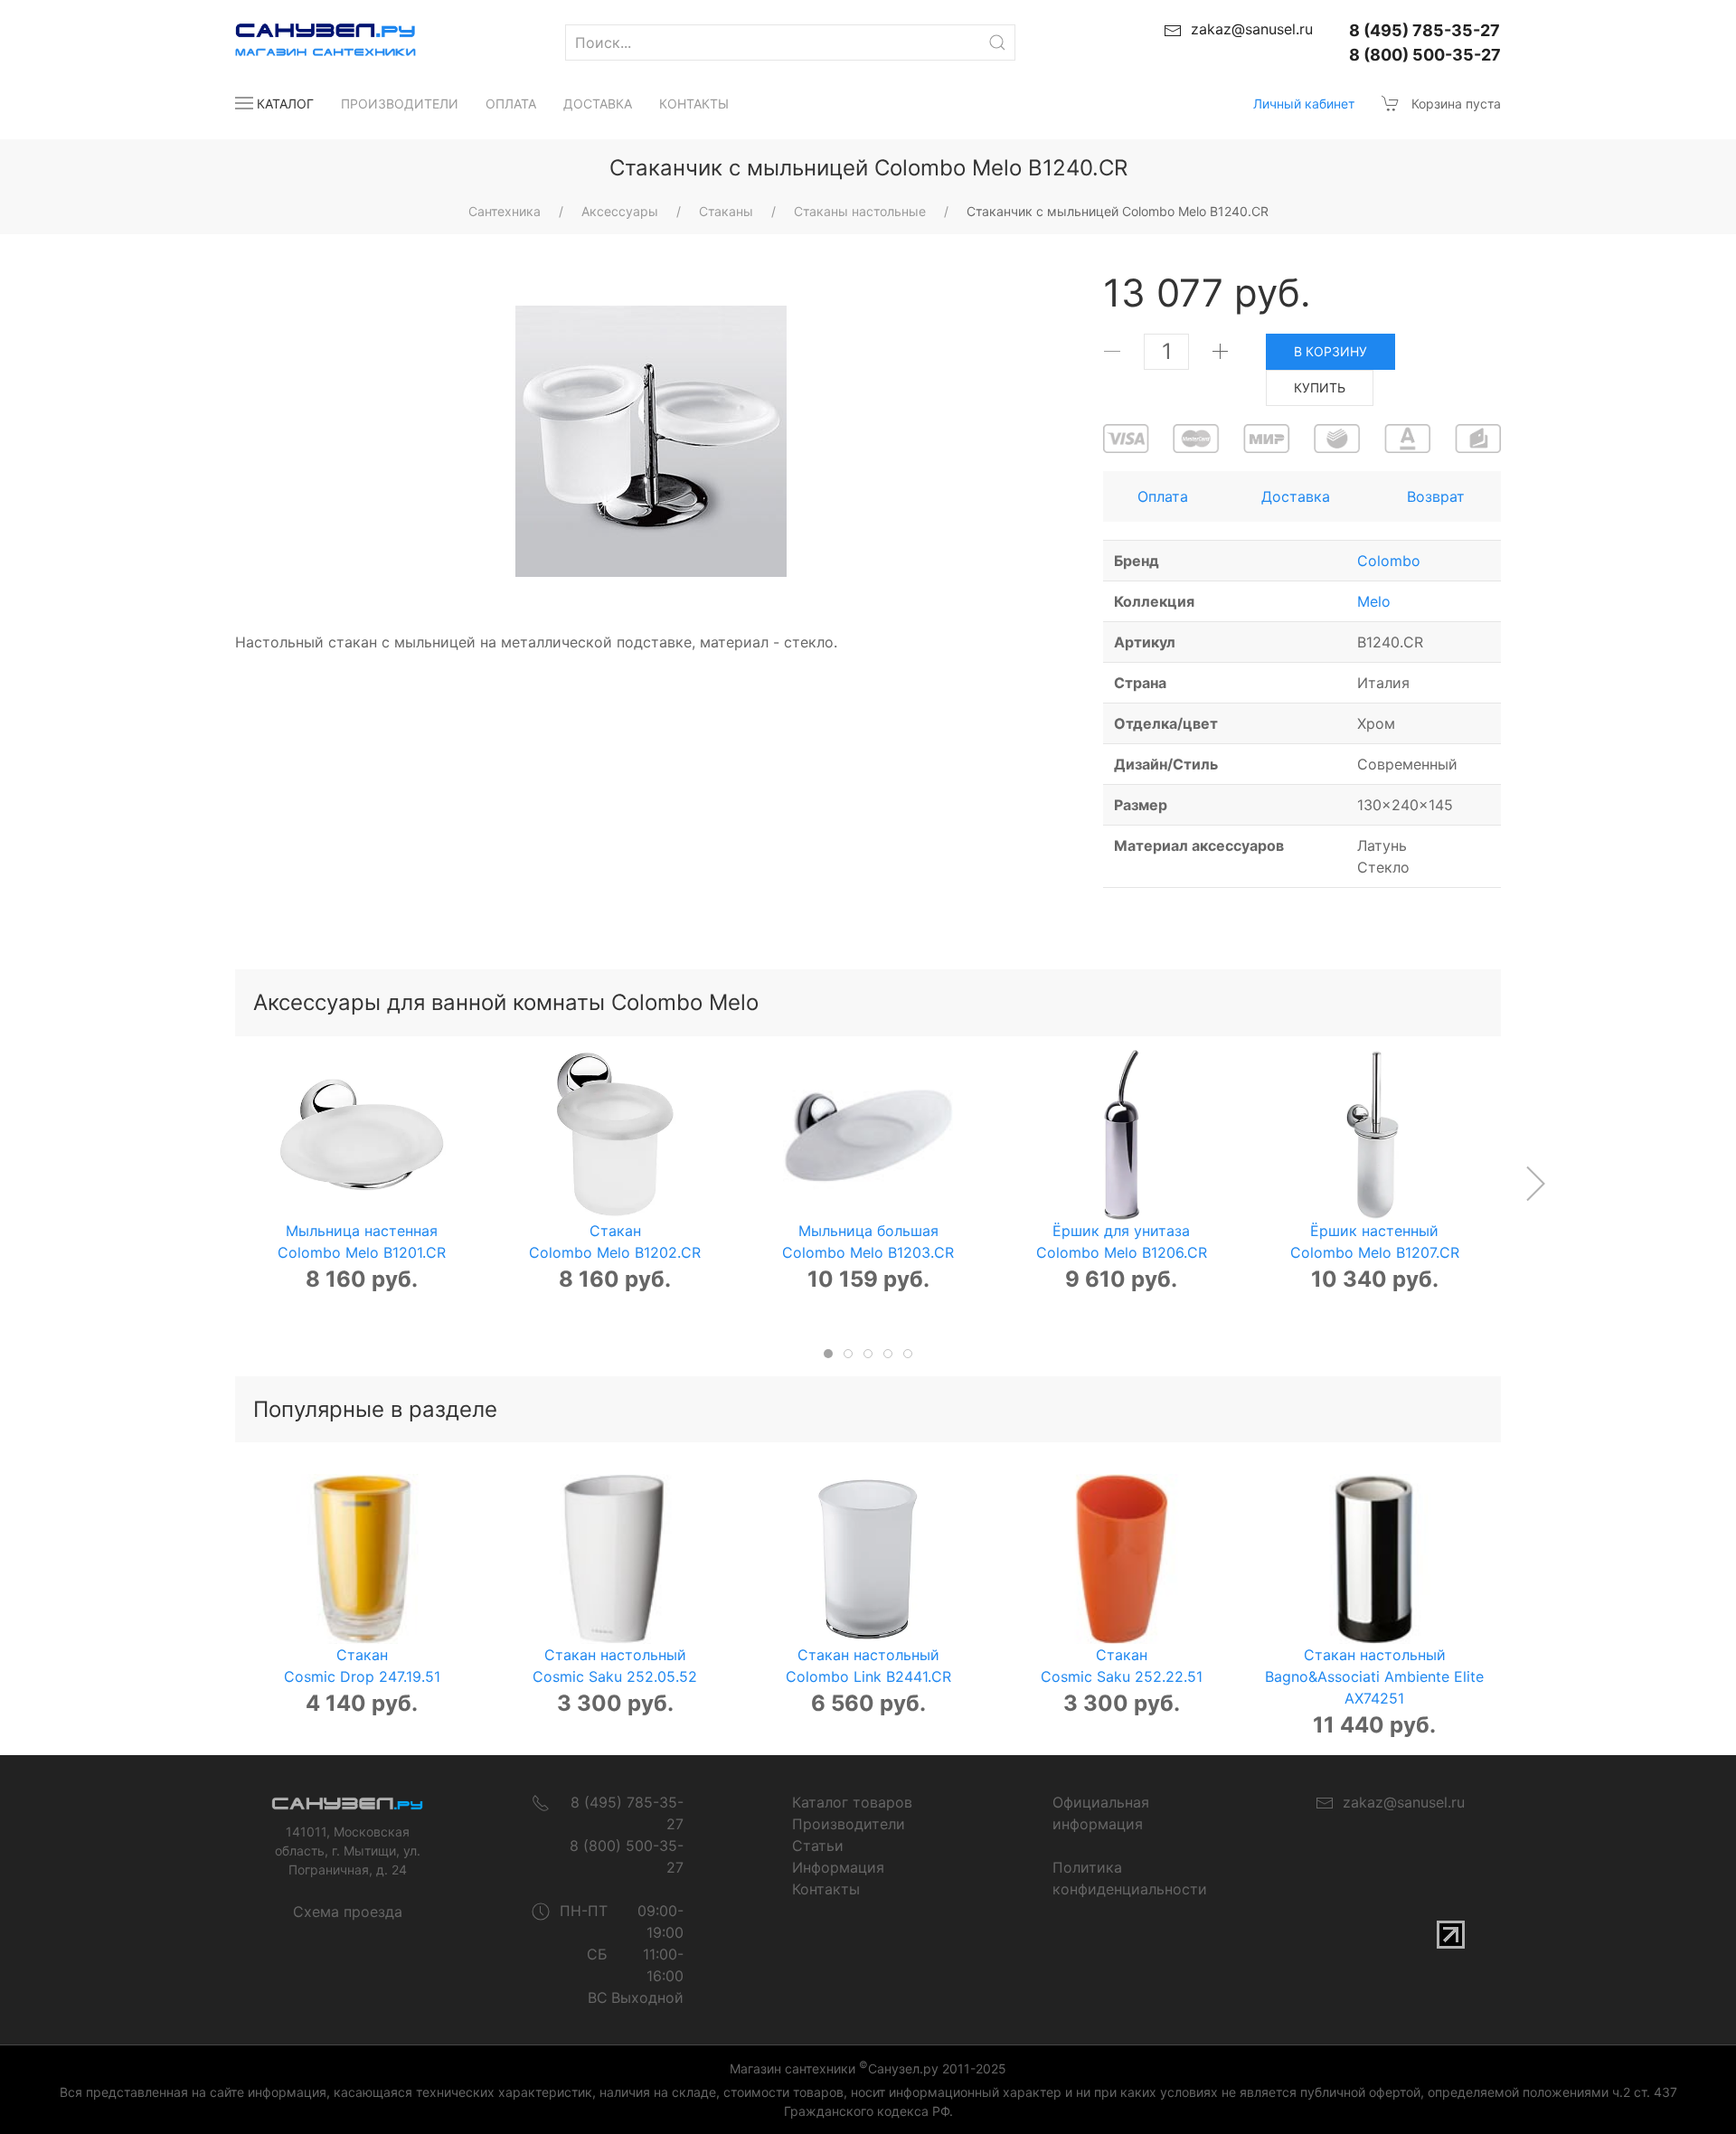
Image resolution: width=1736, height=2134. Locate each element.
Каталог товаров (852, 1802)
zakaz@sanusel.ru (1399, 1802)
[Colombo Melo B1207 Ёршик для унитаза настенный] (1374, 1135)
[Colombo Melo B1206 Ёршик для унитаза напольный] (1121, 1135)
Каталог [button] (285, 104)
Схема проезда (348, 1912)
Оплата (511, 104)
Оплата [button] (1163, 496)
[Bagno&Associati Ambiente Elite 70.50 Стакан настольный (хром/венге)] (1374, 1559)
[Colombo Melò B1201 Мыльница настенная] (362, 1135)
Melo (1374, 601)
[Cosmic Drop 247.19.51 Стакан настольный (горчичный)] (362, 1559)
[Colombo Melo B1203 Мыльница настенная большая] (868, 1135)
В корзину (1330, 351)
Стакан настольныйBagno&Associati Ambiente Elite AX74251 (1374, 1676)
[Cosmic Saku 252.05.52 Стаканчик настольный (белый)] (615, 1559)
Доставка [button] (1296, 496)
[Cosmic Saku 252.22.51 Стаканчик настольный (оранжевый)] (1121, 1559)
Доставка (598, 104)
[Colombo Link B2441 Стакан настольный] (868, 1559)
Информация (838, 1867)
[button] (1535, 1184)
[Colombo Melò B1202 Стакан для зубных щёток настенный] (615, 1135)
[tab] (828, 1354)
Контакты (694, 104)
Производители (400, 104)
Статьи (818, 1846)
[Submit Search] (997, 42)
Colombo (1389, 561)
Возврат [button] (1436, 496)
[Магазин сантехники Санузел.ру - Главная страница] (307, 42)
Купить (1320, 387)
